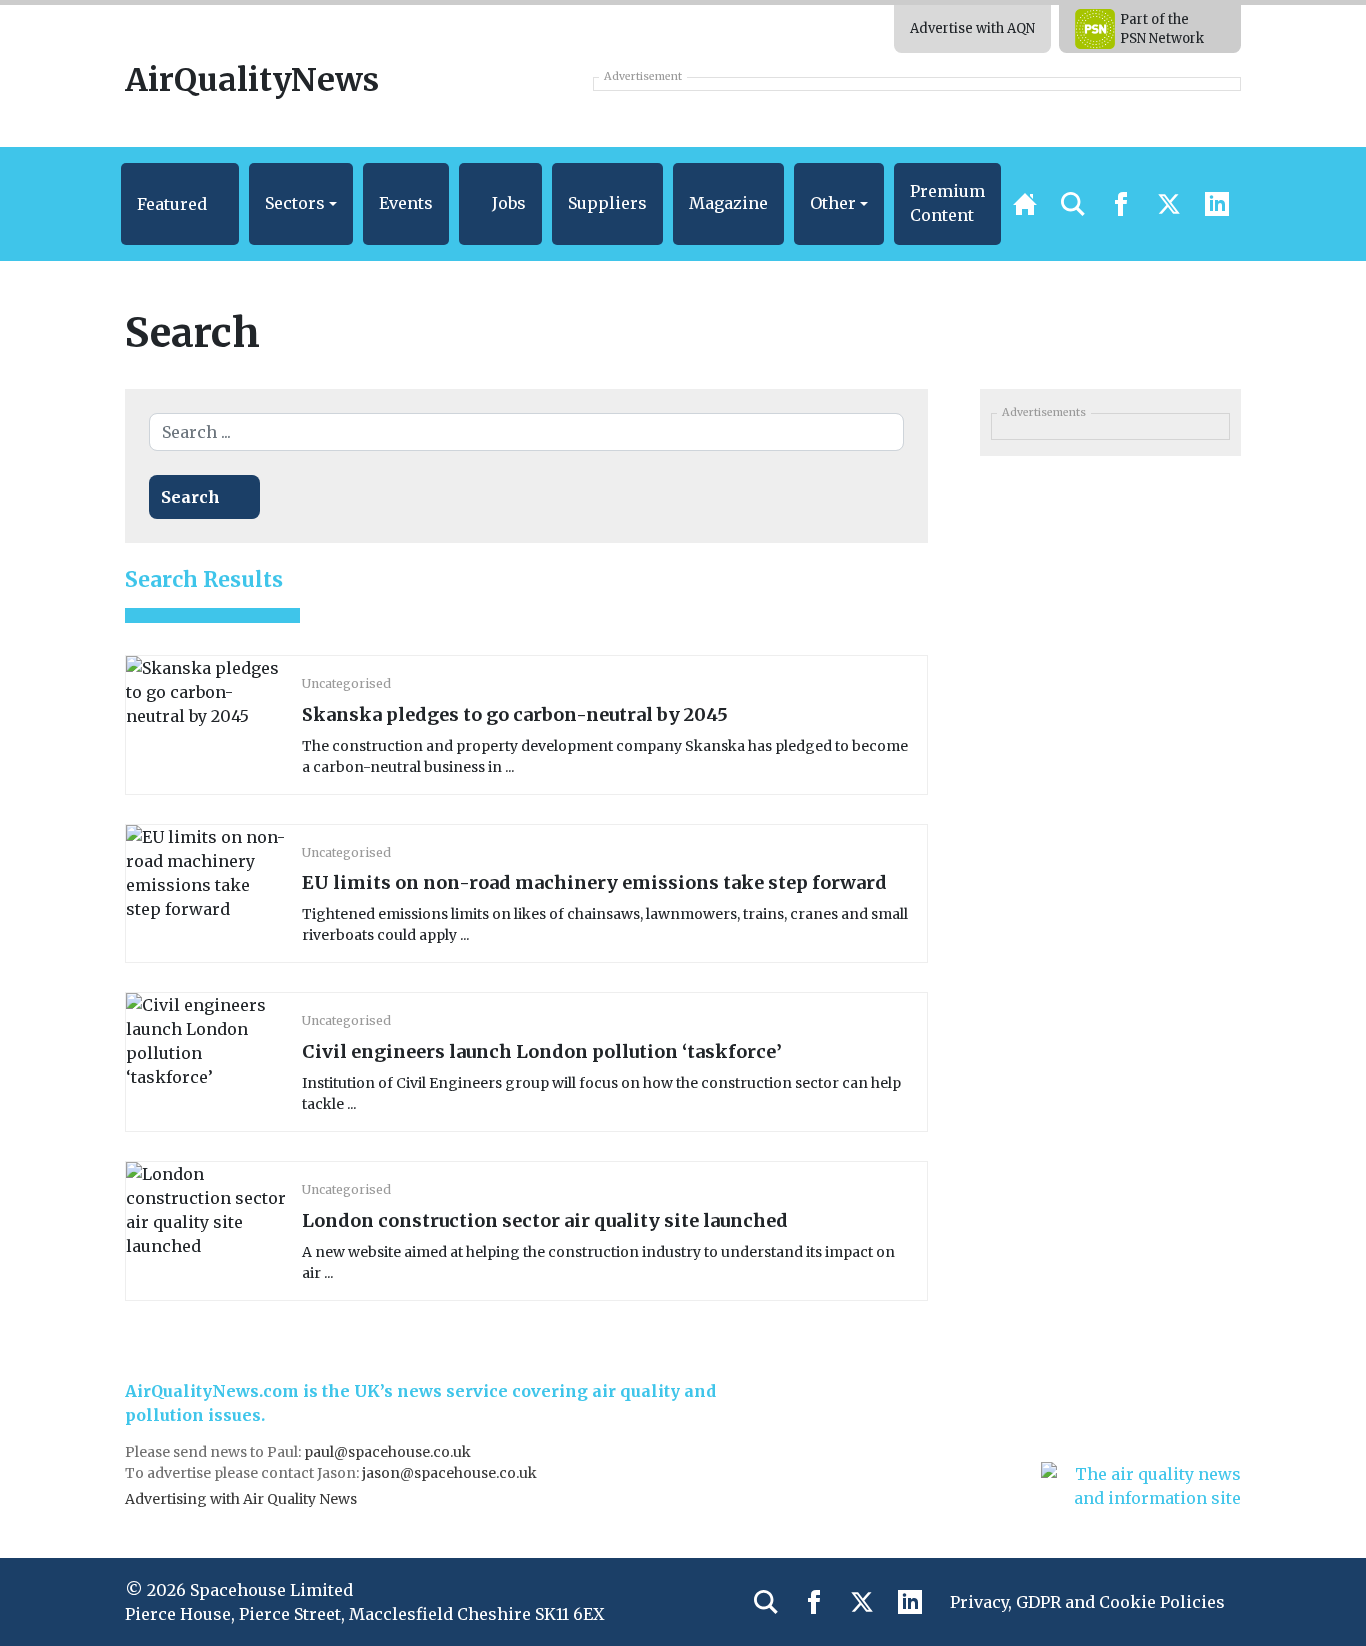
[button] (180, 204)
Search (190, 497)
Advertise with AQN (972, 28)
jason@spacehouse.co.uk (451, 1473)
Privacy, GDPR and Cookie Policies (1087, 1602)
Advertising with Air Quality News (241, 1499)
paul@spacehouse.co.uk (389, 1452)
